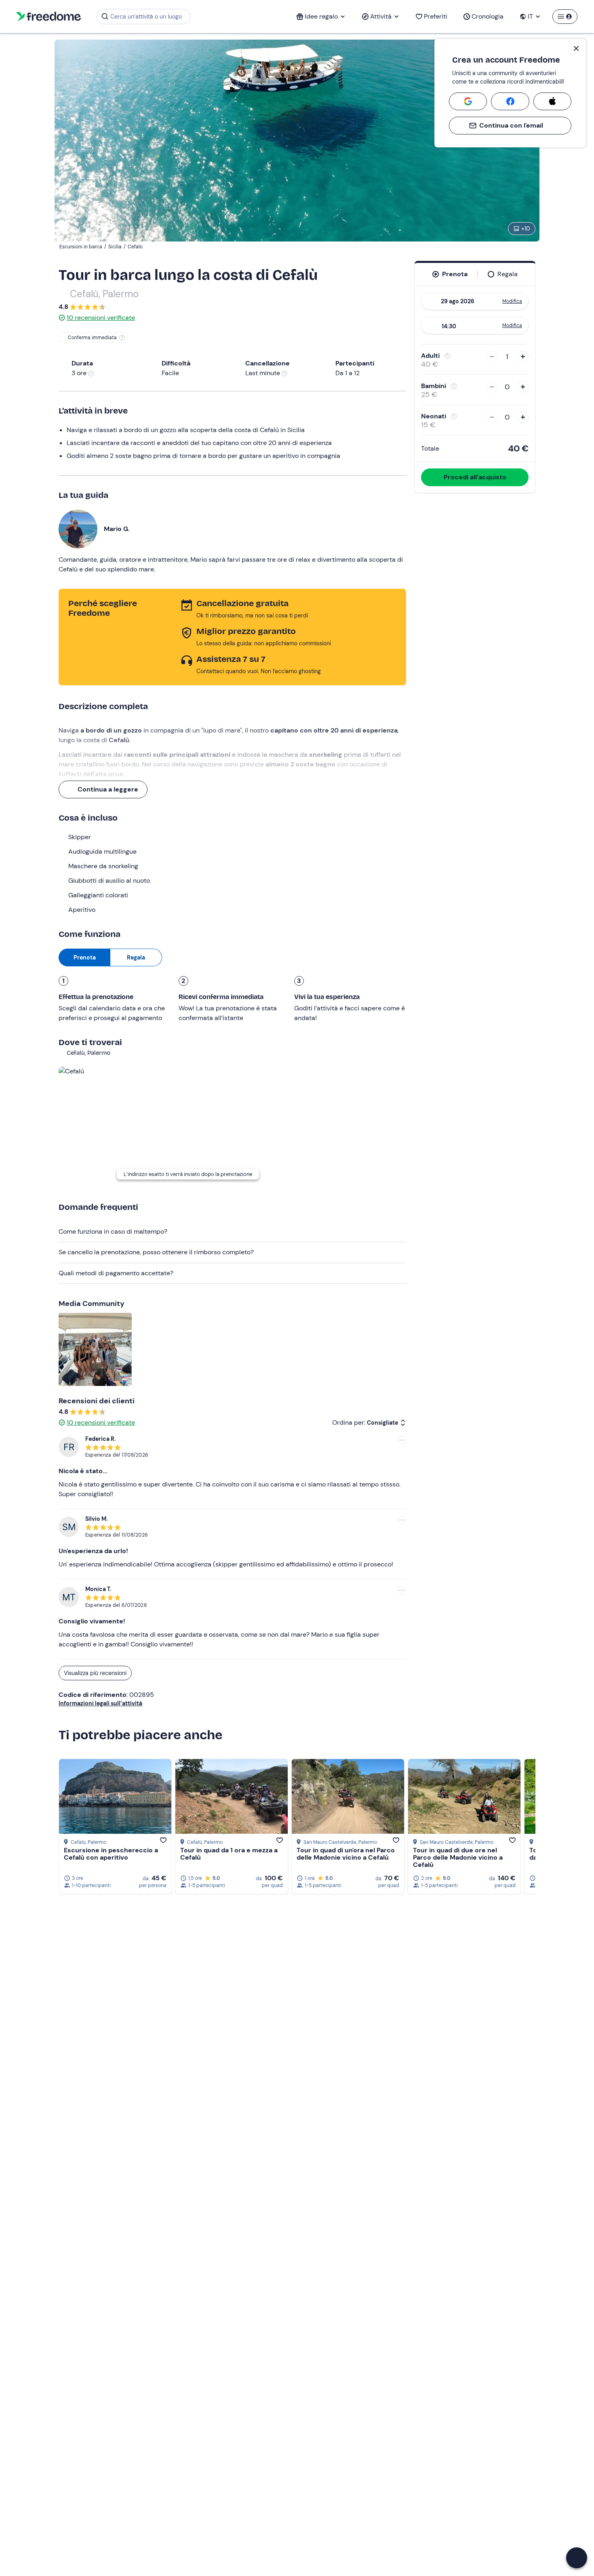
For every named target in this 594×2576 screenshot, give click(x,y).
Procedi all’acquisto (475, 477)
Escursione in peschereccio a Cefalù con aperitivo (111, 1854)
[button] (577, 2558)
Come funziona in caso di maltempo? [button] (113, 1231)
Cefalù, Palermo (104, 294)
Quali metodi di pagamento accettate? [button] (116, 1273)
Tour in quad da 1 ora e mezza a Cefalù (229, 1854)
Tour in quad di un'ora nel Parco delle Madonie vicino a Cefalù (346, 1854)
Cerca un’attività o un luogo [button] (146, 17)
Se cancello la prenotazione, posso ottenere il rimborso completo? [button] (156, 1252)
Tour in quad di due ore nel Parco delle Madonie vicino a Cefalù (458, 1857)
